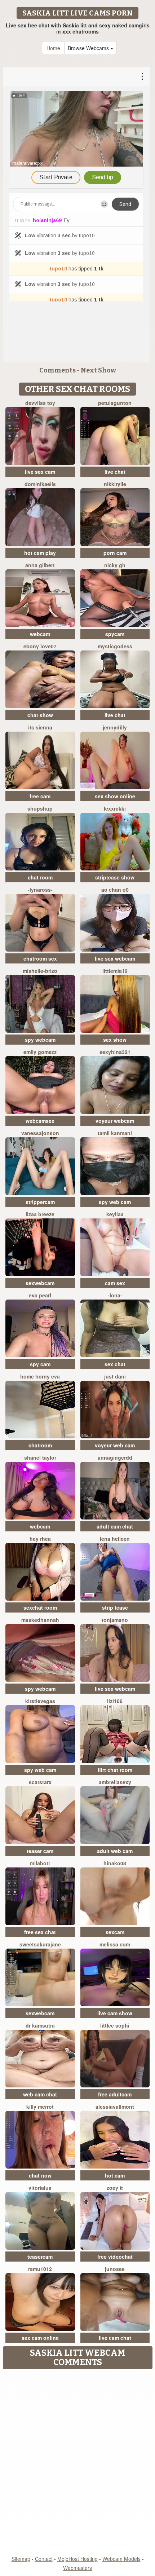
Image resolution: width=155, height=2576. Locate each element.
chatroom (40, 1445)
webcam (40, 634)
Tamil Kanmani (115, 1133)
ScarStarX (40, 1782)
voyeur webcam (115, 1121)
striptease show (115, 877)
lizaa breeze (40, 1214)
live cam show (115, 2013)
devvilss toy (40, 403)
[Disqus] (77, 2463)
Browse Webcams (89, 48)
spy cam (40, 1364)
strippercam (40, 1202)
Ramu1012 (40, 2269)
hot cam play (40, 553)
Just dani (115, 1376)
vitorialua (40, 2188)
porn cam (115, 553)
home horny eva (40, 1376)
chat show (40, 715)
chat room (40, 877)
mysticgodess (115, 646)
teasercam (40, 2257)
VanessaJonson (40, 1133)
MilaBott (40, 1863)
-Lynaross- (40, 890)
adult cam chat (115, 1526)
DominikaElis (40, 484)
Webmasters (77, 2568)
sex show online (115, 796)
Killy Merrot (40, 2107)
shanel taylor (40, 1457)
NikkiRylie (115, 484)
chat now (40, 2175)
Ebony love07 (40, 646)
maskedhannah (40, 1620)
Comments (57, 370)
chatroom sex (40, 958)
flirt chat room (115, 1770)
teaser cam (40, 1851)
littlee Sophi (115, 2025)
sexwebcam (40, 1283)
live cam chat (115, 2338)
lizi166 (115, 1701)
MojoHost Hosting (77, 2559)
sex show (115, 1040)
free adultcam (115, 2094)
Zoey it (115, 2188)
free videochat (115, 2257)
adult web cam (115, 1851)
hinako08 (115, 1863)
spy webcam (40, 1040)
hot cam (115, 2175)
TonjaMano (115, 1620)
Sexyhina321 (115, 1052)
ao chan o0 (115, 890)
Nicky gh (115, 565)
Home (53, 48)
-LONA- (115, 1295)
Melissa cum (115, 1944)
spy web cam (115, 1202)
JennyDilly (115, 727)
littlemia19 (115, 971)
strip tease (115, 1607)
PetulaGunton (115, 403)
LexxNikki (115, 808)
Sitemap (21, 2559)
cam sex (115, 1283)
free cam (40, 796)
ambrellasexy (115, 1782)
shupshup (40, 808)
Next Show (98, 370)
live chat (115, 472)
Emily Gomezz (40, 1052)
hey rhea (40, 1539)
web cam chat (40, 2094)
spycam (115, 634)
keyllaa (115, 1214)
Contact (44, 2559)
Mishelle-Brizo (40, 971)
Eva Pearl (40, 1295)
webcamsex (40, 1121)
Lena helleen (115, 1539)
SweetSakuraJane (40, 1944)
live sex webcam (115, 958)
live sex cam (40, 472)
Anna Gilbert (40, 565)
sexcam (115, 1932)
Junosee (115, 2269)
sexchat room (40, 1607)
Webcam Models (121, 2559)
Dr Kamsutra (40, 2025)
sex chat (115, 1364)
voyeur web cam (115, 1445)
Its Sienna (40, 727)
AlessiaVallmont (115, 2107)
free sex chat (40, 1932)
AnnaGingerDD (115, 1457)
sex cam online (40, 2338)
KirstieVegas (40, 1701)
